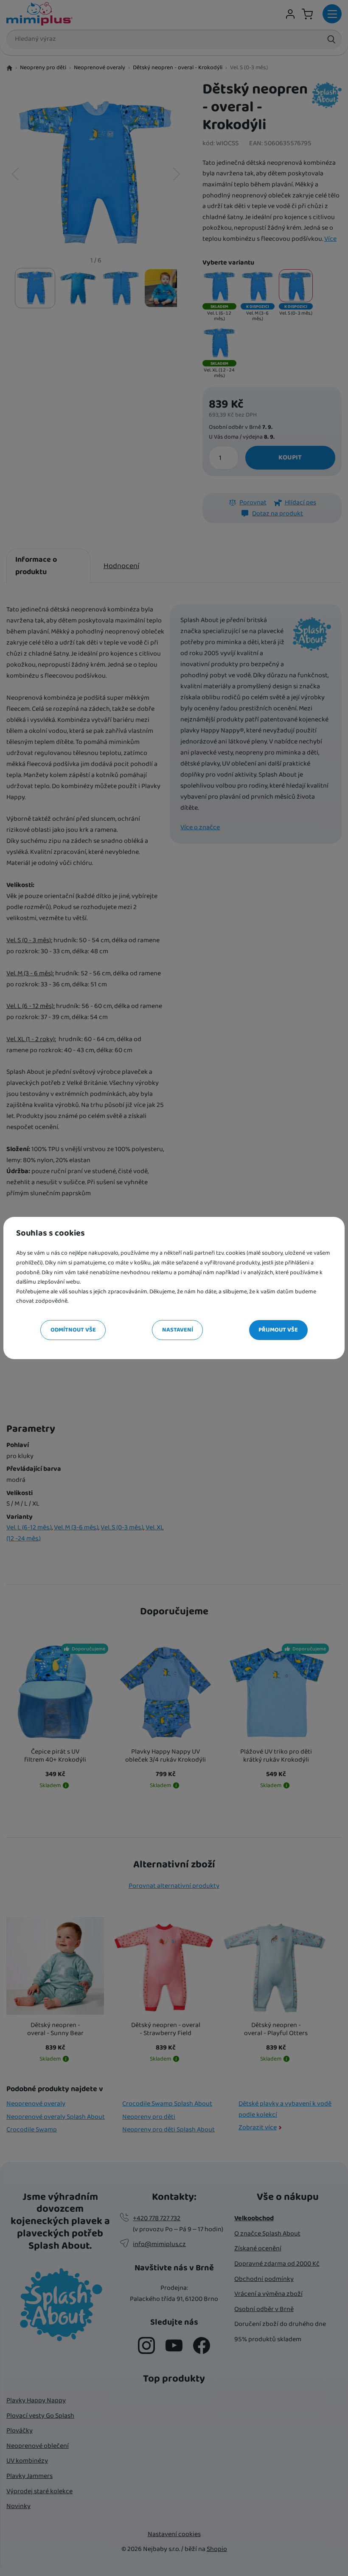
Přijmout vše (278, 1330)
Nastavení (178, 1330)
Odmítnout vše (73, 1330)
